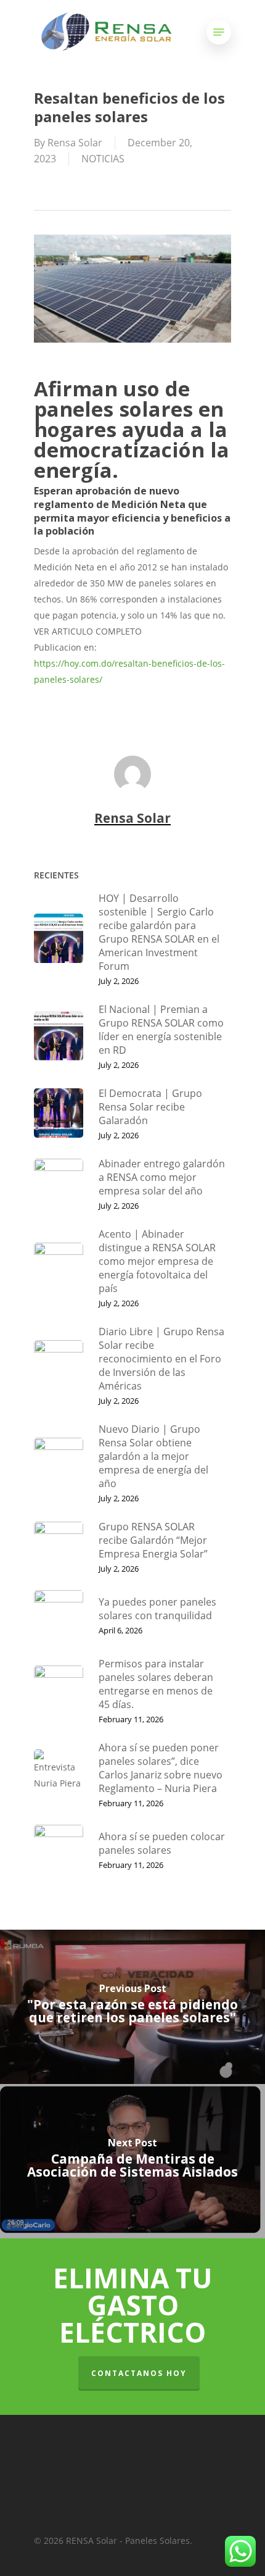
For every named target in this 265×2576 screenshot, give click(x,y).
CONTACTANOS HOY (139, 2373)
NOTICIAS (103, 159)
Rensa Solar (75, 143)
